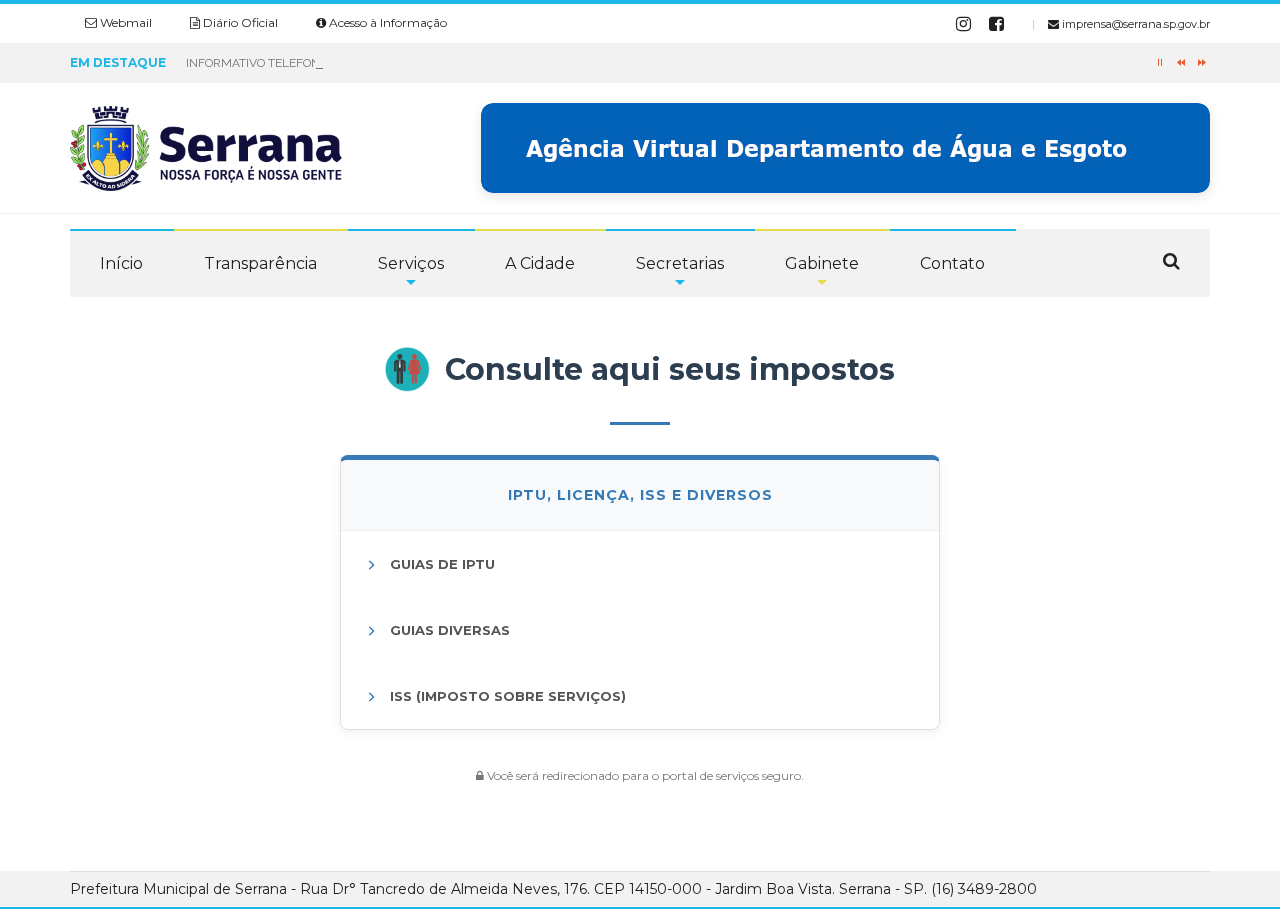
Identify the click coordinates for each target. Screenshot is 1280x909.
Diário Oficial (239, 22)
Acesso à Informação (386, 22)
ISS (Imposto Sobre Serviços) (506, 696)
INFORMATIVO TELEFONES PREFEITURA (297, 63)
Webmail (124, 22)
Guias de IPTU (440, 564)
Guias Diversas (448, 630)
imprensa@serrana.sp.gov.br (1134, 24)
